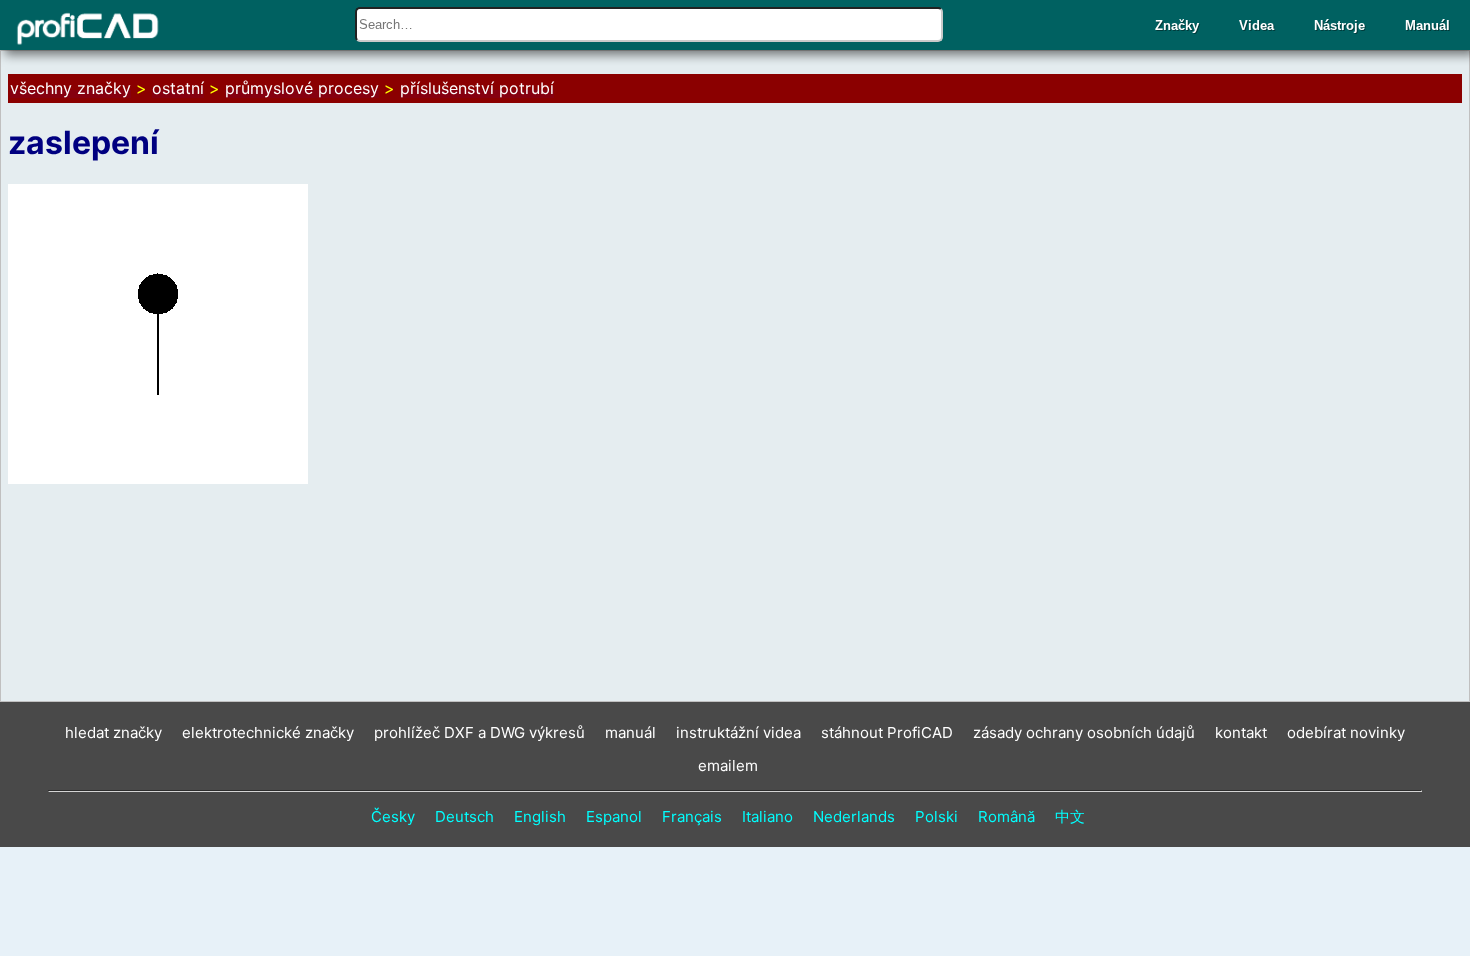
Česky (393, 816)
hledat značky (113, 732)
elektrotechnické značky (268, 732)
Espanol (614, 816)
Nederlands (854, 816)
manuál (630, 732)
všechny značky (70, 88)
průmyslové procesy (302, 88)
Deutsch (464, 816)
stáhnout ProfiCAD (887, 732)
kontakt (1241, 732)
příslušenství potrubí (477, 88)
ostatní (178, 88)
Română (1006, 816)
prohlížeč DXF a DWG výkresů (479, 732)
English (540, 816)
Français (692, 816)
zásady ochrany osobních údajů (1084, 732)
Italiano (767, 816)
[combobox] (649, 24)
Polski (936, 816)
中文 (1070, 816)
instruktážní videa (738, 732)
